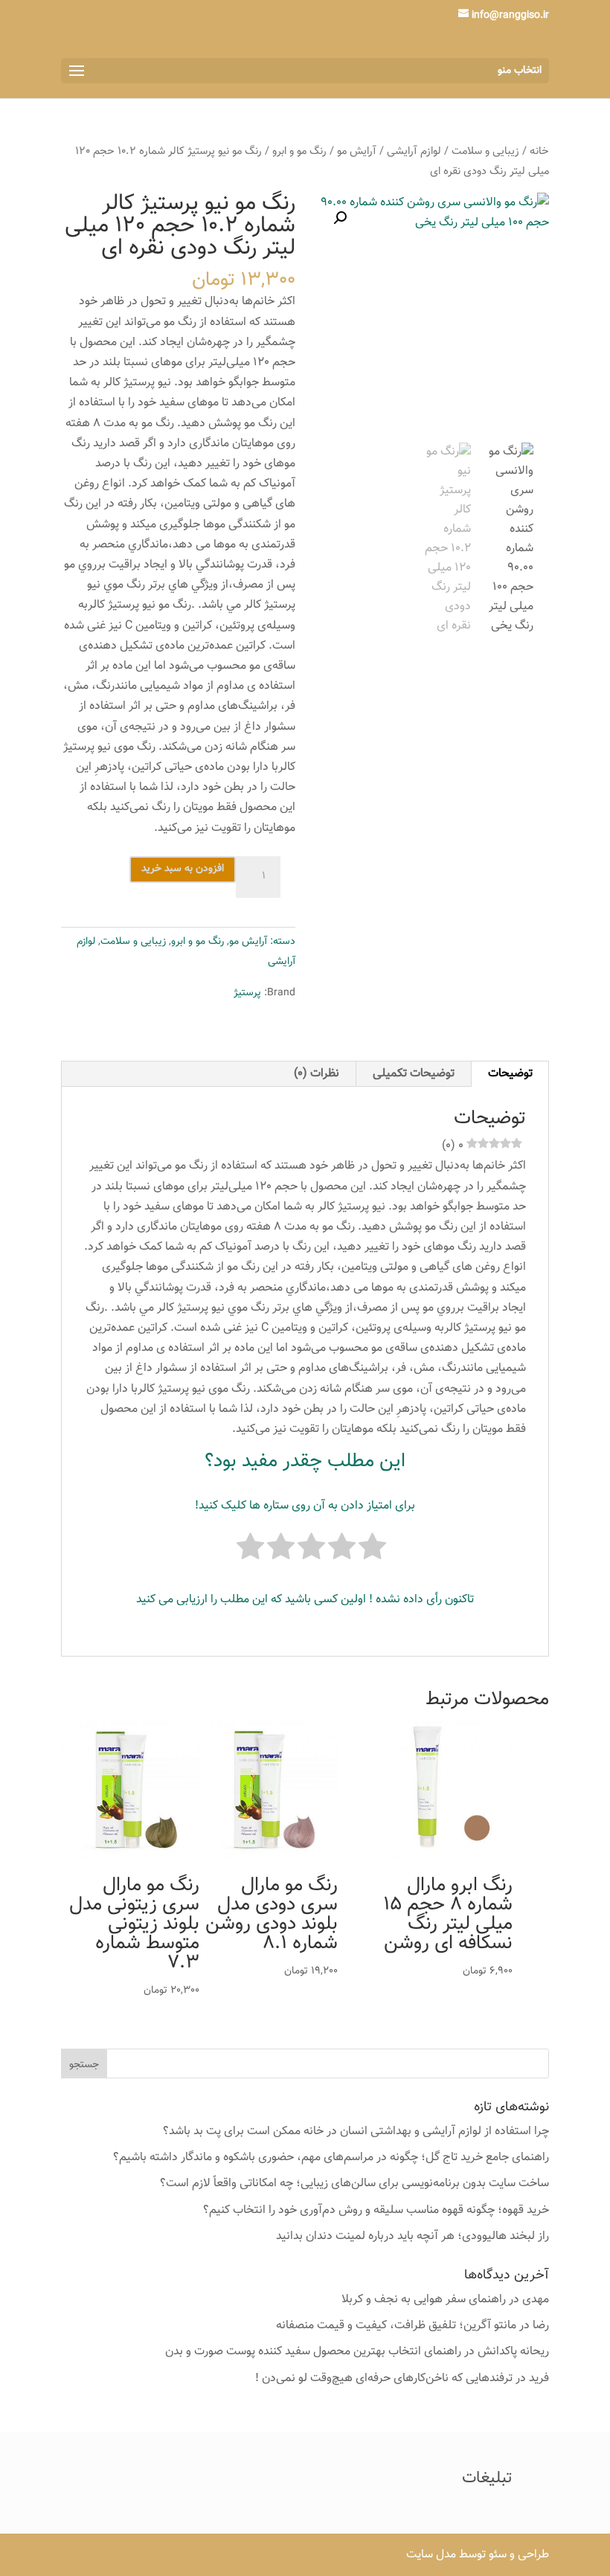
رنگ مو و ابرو (299, 151)
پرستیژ (247, 993)
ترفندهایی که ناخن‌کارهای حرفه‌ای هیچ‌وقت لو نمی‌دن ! (384, 2379)
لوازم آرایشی (414, 151)
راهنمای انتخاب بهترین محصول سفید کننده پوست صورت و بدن (313, 2352)
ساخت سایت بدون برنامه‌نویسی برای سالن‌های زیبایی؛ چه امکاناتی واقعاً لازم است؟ (354, 2184)
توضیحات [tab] (510, 1074)
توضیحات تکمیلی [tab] (414, 1074)
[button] (340, 218)
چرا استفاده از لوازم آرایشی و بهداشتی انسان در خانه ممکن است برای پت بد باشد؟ (356, 2132)
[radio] (372, 1550)
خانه (539, 151)
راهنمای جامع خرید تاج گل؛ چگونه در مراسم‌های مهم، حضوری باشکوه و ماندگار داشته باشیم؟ (331, 2158)
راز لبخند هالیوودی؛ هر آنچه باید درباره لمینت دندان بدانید (412, 2236)
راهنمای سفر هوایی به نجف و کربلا (424, 2300)
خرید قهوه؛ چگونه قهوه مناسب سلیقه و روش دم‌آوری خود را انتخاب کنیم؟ (376, 2210)
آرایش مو (357, 151)
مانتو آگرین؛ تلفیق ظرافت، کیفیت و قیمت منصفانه (396, 2326)
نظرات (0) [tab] (317, 1074)
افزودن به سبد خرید (183, 869)
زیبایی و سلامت (485, 151)
